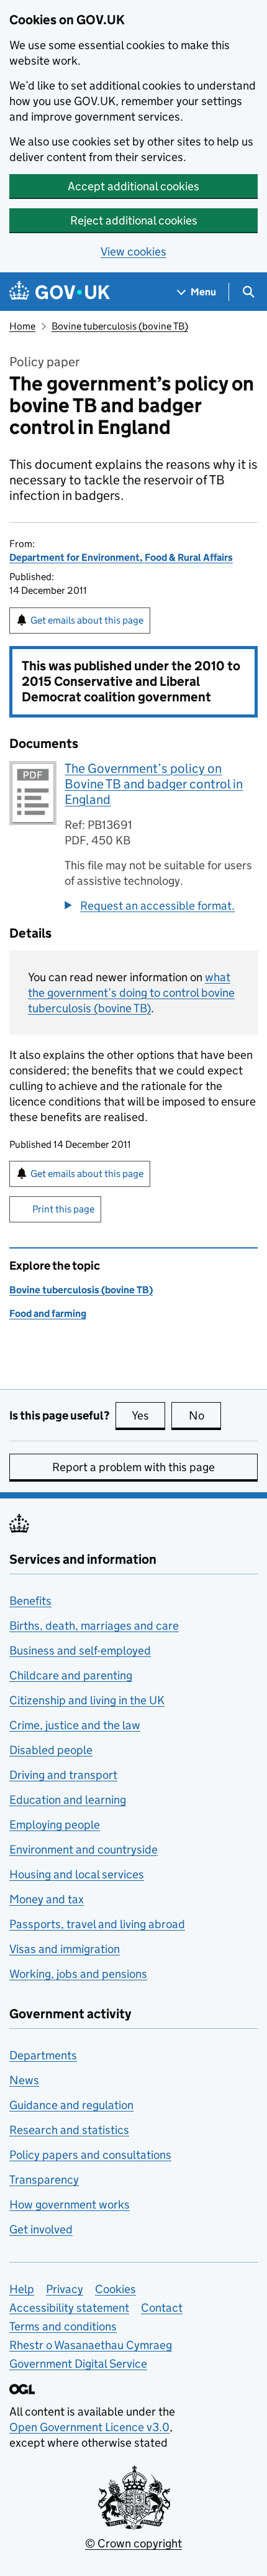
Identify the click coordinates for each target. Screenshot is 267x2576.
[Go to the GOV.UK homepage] (60, 292)
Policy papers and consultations (90, 2155)
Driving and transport (63, 1775)
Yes (148, 1415)
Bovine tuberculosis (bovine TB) (120, 326)
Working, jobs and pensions (78, 1974)
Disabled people (51, 1750)
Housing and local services (77, 1874)
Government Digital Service (78, 2364)
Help (22, 2289)
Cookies (115, 2289)
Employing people (55, 1825)
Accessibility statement (69, 2308)
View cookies (133, 252)
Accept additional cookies (133, 186)
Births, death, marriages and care (94, 1626)
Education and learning (68, 1800)
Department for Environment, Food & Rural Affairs (121, 557)
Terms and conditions (63, 2326)
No (205, 1415)
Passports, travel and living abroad (97, 1924)
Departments (43, 2055)
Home (22, 326)
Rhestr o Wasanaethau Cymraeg (91, 2345)
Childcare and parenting (71, 1675)
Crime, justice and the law (75, 1725)
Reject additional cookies (134, 220)
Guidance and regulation (71, 2105)
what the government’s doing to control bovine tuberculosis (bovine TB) (131, 993)
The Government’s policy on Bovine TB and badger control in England (154, 784)
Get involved (41, 2229)
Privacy (65, 2289)
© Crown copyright (133, 2543)
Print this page (63, 1209)
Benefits (30, 1601)
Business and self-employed (80, 1650)
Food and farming (48, 1313)
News (24, 2080)
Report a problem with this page (133, 1467)
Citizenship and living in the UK (87, 1700)
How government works (70, 2204)
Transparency (44, 2180)
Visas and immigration (65, 1949)
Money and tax (47, 1899)
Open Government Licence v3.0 (89, 2427)
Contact (162, 2308)
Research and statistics (69, 2130)
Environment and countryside (84, 1849)
